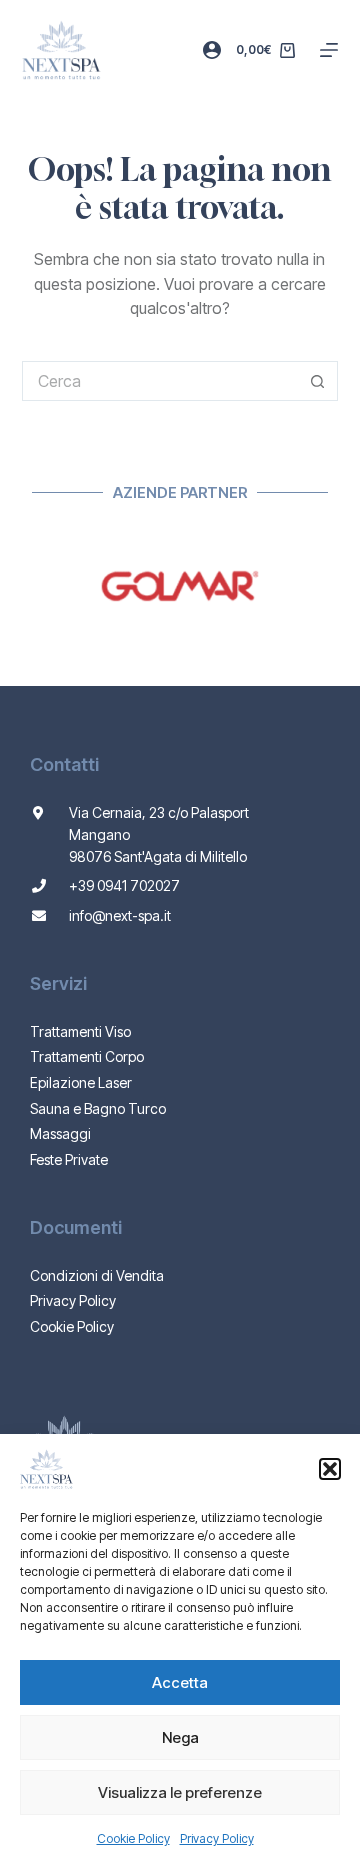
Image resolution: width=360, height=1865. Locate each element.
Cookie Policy (133, 1838)
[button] (330, 1469)
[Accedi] (212, 50)
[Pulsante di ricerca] (318, 381)
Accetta (180, 1682)
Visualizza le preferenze (180, 1792)
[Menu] (329, 50)
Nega (180, 1737)
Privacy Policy (217, 1838)
